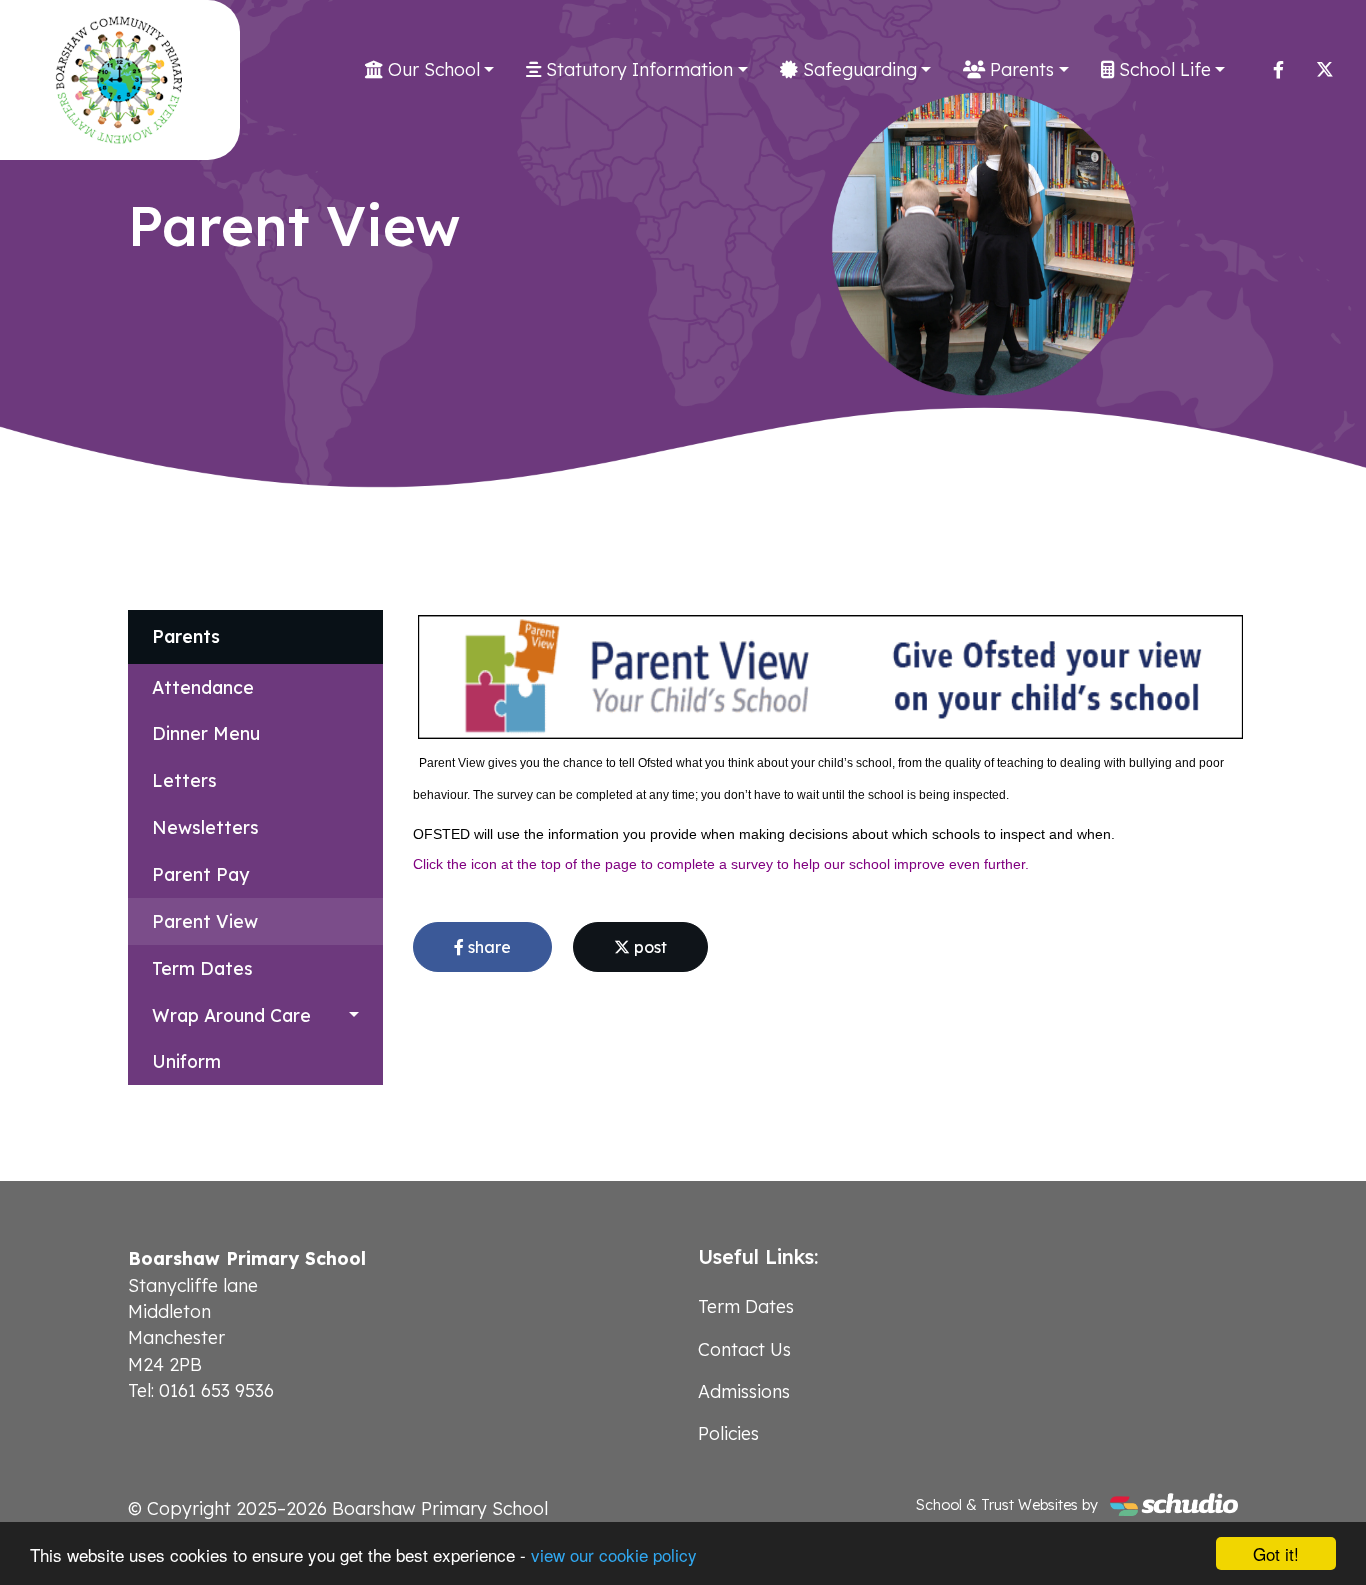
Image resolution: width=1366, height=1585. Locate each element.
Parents (1019, 69)
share (487, 947)
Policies (728, 1433)
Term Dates (202, 968)
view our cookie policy (614, 1554)
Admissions (744, 1391)
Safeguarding (857, 69)
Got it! (1276, 1553)
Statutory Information (637, 69)
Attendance (203, 687)
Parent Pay (200, 874)
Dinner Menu (206, 733)
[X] (1325, 69)
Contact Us (744, 1349)
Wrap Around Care (231, 1015)
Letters (184, 780)
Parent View (205, 921)
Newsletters (205, 827)
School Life (1162, 69)
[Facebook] (1278, 69)
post (648, 947)
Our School (431, 69)
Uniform (186, 1061)
